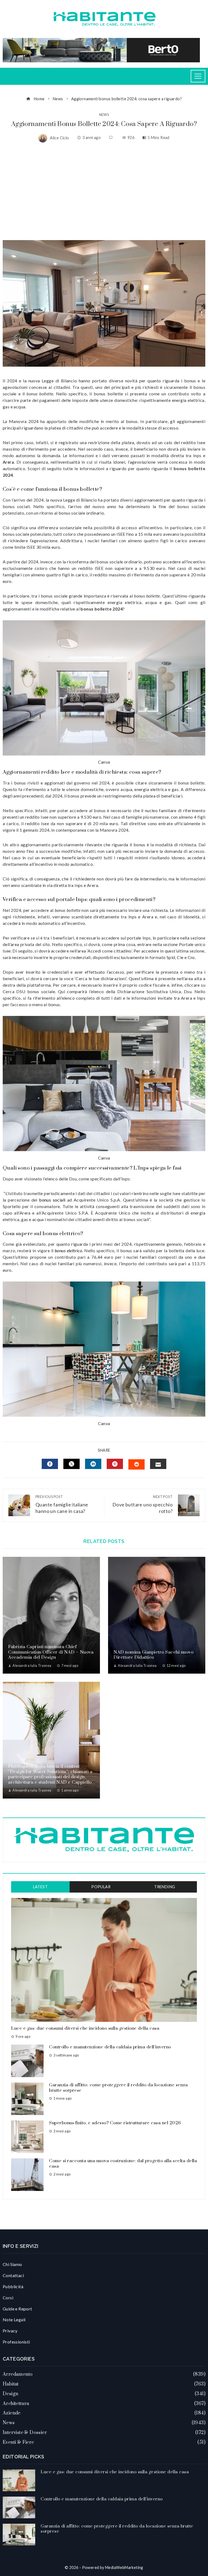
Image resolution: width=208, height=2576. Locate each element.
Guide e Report (17, 2309)
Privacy (10, 2331)
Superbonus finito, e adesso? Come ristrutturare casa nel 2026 (115, 2123)
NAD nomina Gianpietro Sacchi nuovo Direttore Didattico (153, 1655)
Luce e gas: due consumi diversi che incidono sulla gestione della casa (85, 2028)
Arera (8, 462)
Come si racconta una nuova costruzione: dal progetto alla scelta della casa (123, 2164)
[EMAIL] (158, 1464)
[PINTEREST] (115, 1464)
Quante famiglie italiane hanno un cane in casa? (62, 1504)
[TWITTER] (71, 1464)
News (104, 115)
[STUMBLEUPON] (136, 1464)
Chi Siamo (12, 2264)
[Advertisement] (104, 191)
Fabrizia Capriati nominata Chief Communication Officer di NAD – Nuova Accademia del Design (51, 1652)
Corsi (8, 2298)
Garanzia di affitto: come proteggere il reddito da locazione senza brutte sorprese (118, 2088)
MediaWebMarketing (124, 2567)
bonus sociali (52, 1200)
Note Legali (14, 2320)
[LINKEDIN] (93, 1464)
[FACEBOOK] (50, 1464)
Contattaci (13, 2275)
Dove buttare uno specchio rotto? (142, 1504)
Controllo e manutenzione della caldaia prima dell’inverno (110, 2047)
